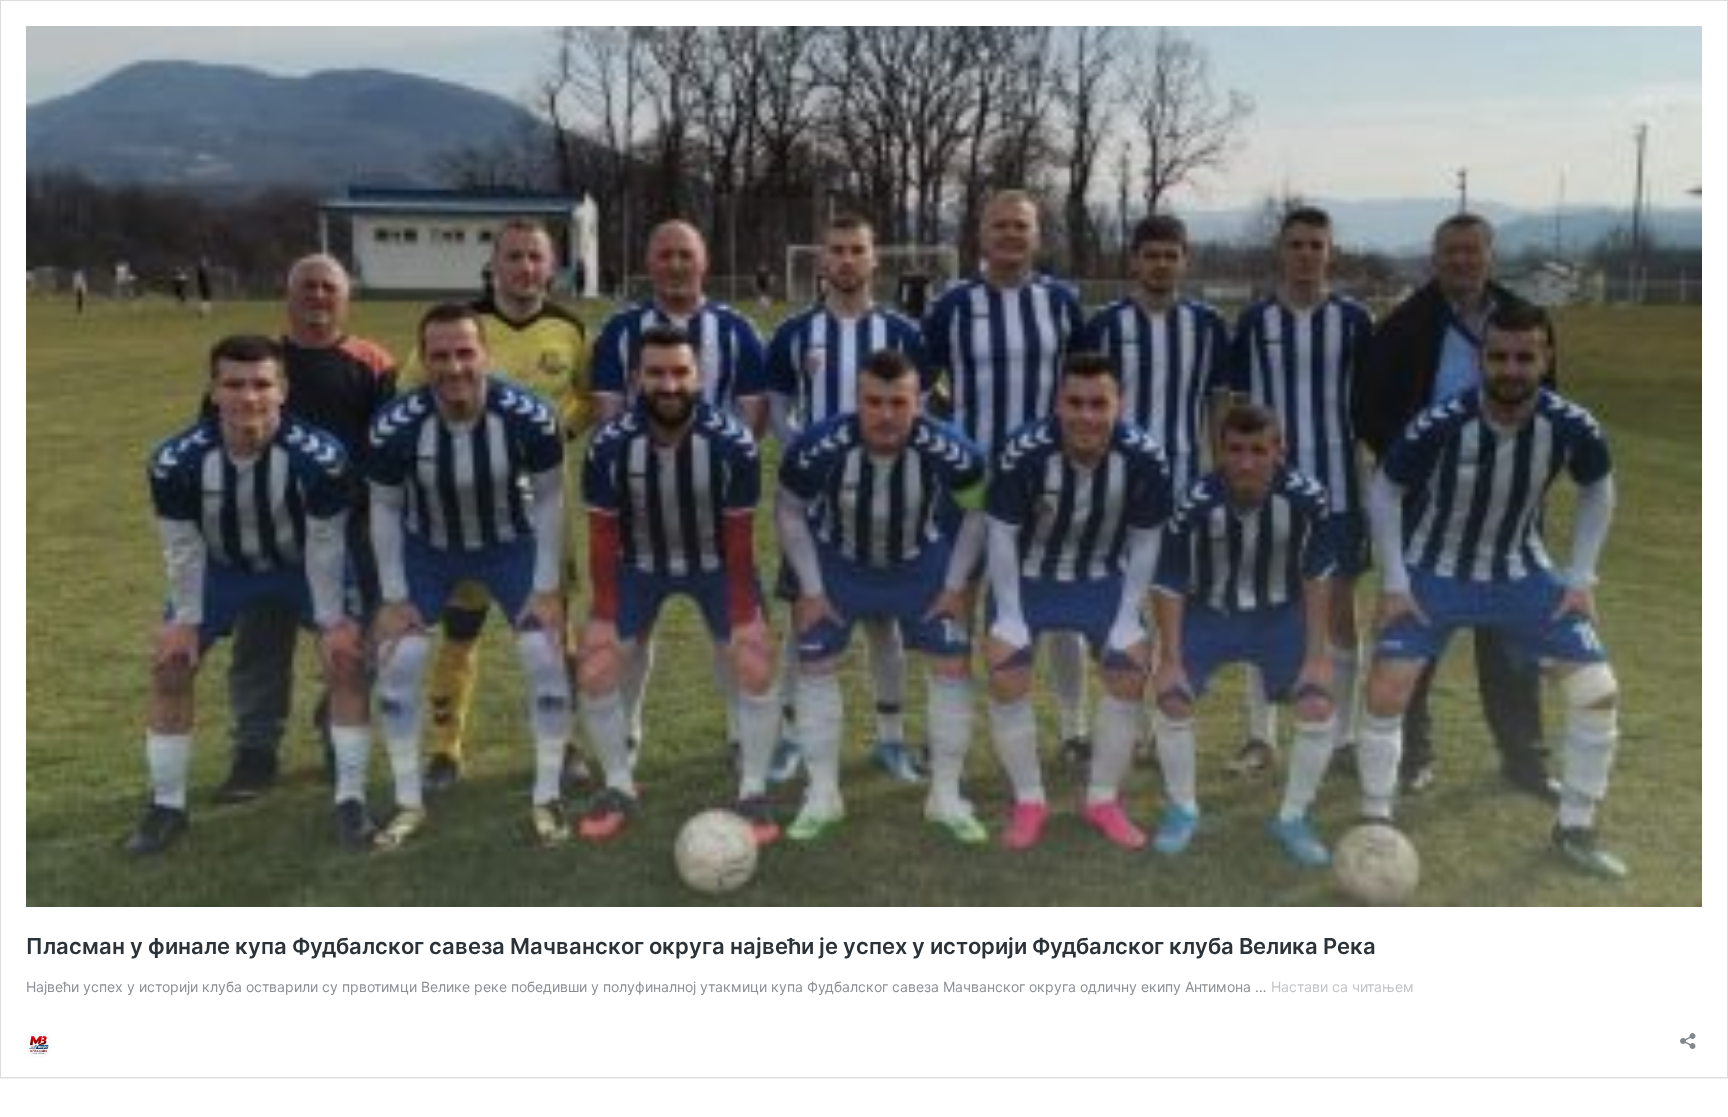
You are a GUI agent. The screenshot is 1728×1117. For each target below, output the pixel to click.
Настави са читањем (1342, 986)
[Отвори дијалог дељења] (1688, 1034)
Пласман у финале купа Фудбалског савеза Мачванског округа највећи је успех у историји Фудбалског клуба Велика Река (701, 946)
